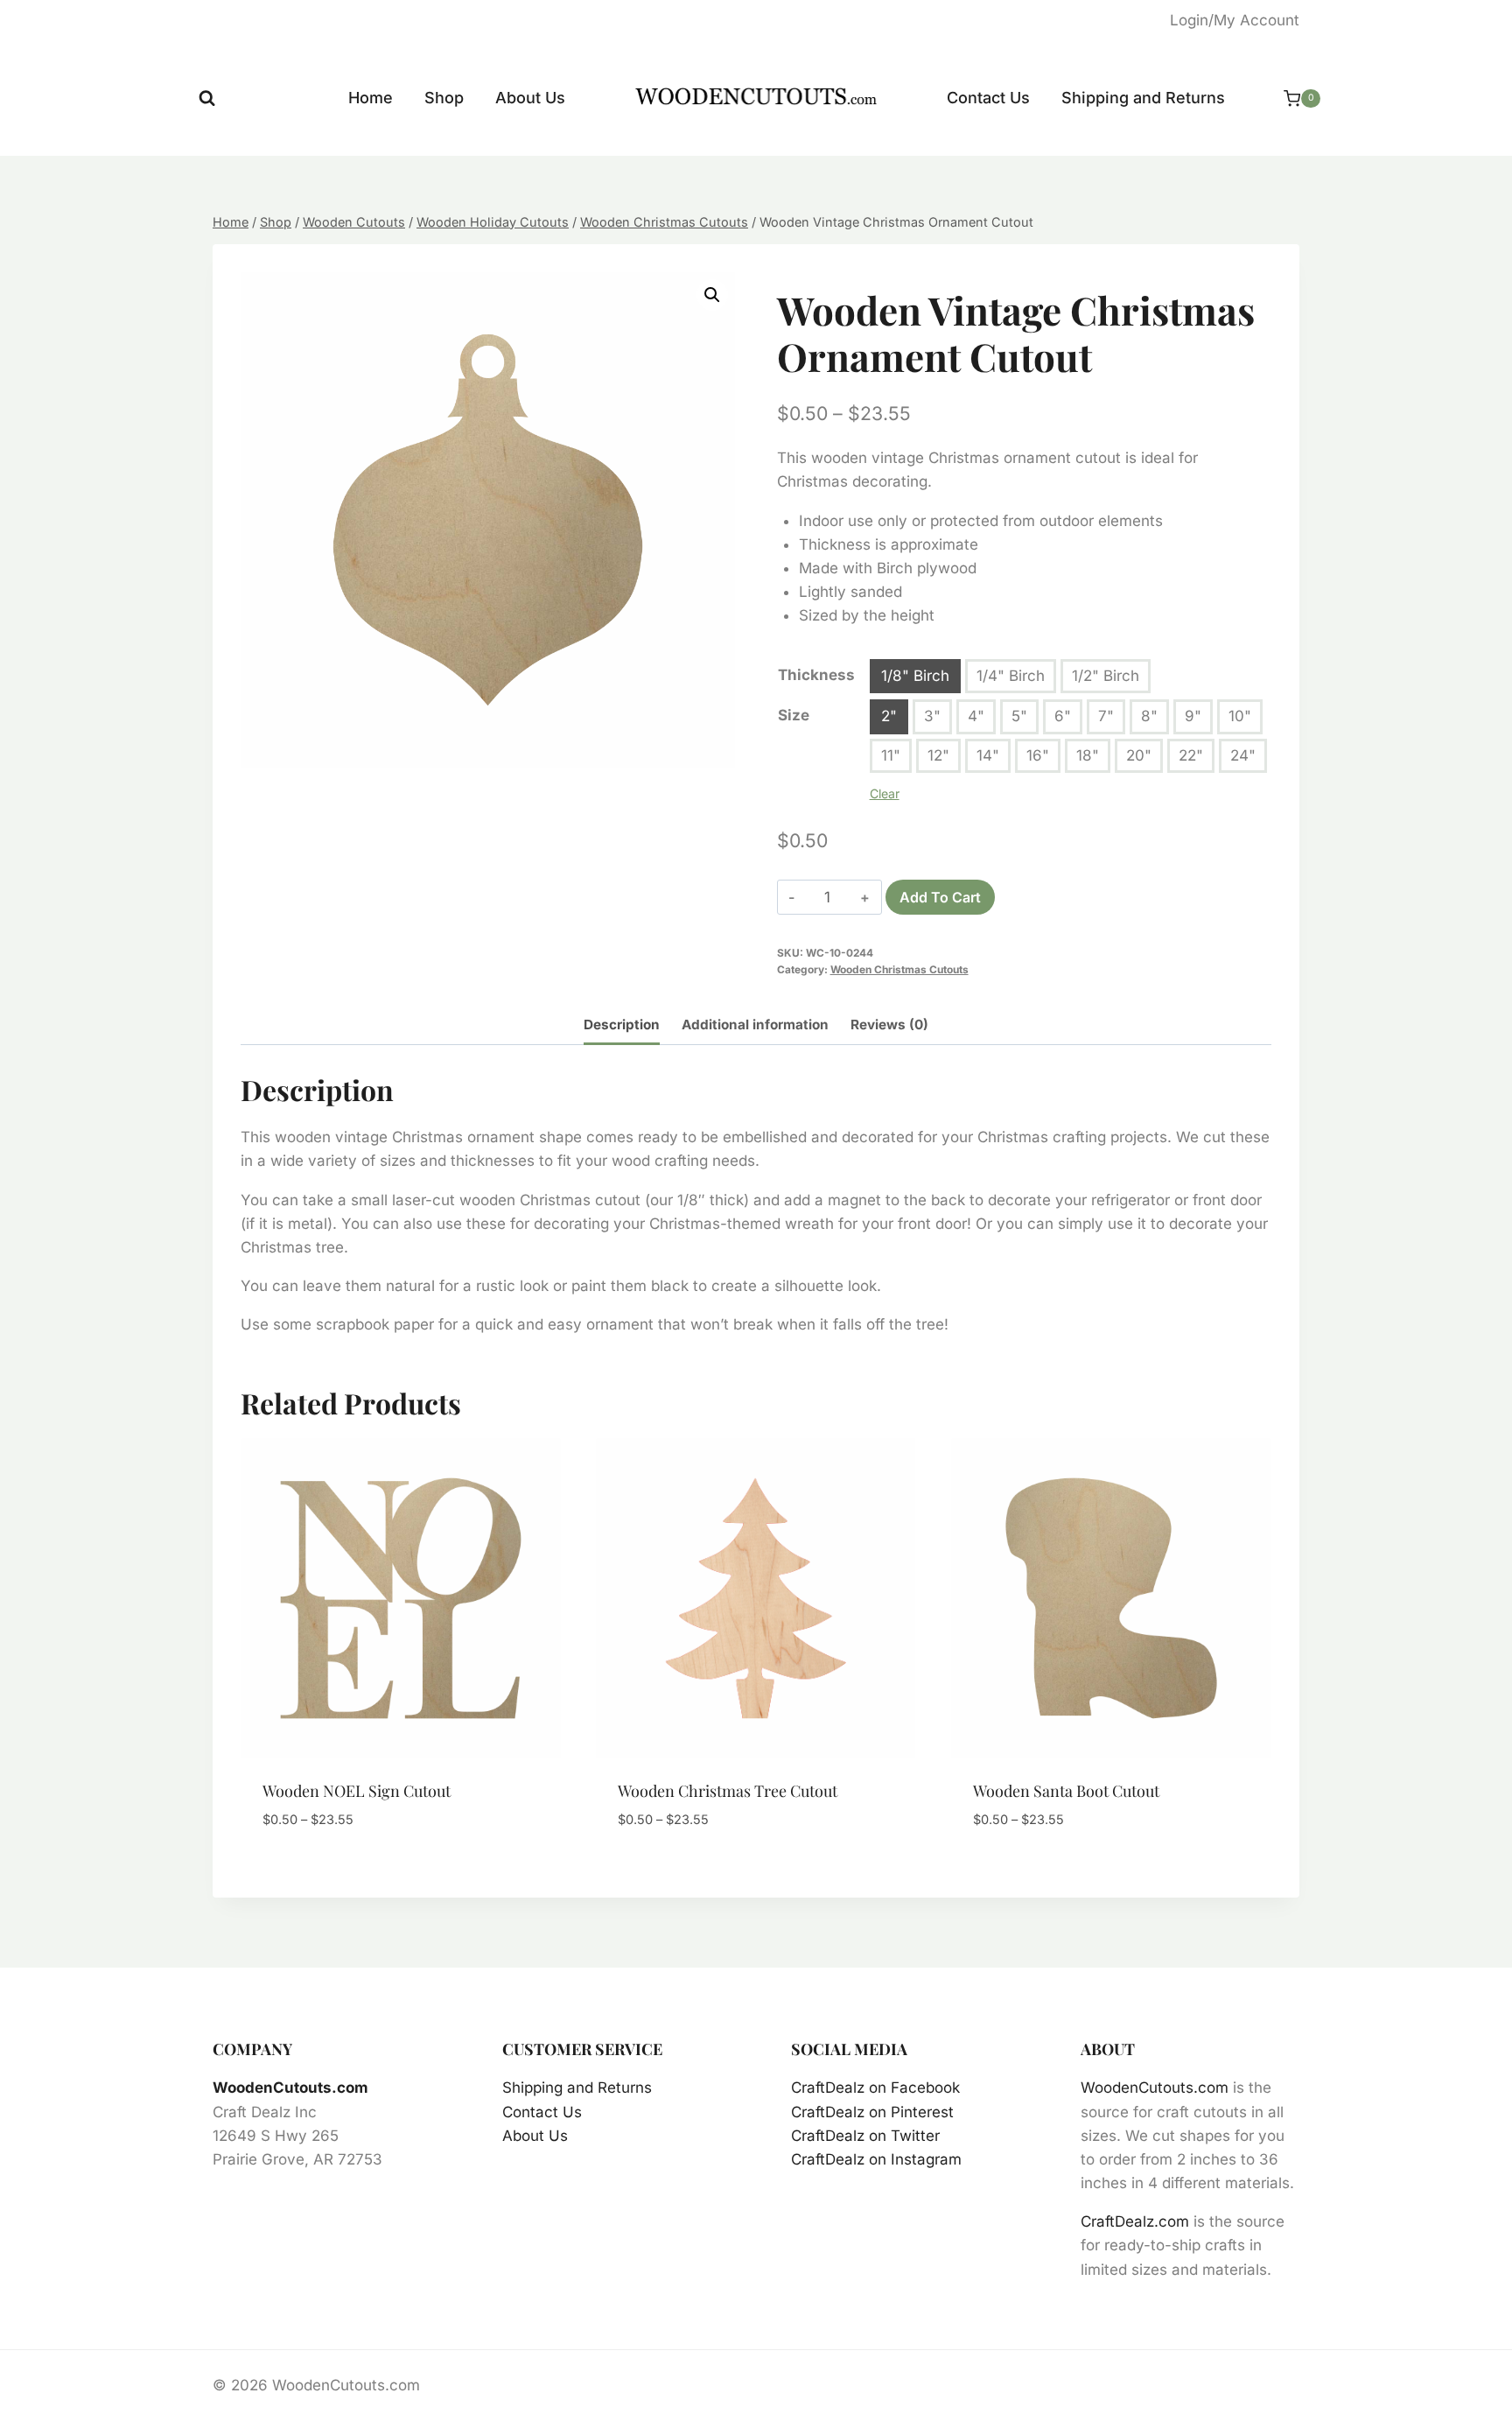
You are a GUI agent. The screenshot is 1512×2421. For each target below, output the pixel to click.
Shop (444, 98)
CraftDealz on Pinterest (872, 2112)
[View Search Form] (207, 98)
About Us (530, 98)
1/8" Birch (915, 676)
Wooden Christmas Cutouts (899, 969)
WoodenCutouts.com (290, 2088)
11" (891, 755)
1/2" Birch (1106, 676)
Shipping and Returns (1143, 98)
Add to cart (940, 897)
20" (1139, 755)
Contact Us (988, 98)
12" (938, 755)
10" (1240, 716)
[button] (712, 295)
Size (794, 715)
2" (889, 716)
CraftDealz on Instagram (876, 2159)
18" (1088, 755)
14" (988, 755)
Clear (885, 793)
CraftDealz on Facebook (875, 2088)
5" (1019, 716)
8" (1149, 716)
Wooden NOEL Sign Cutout (357, 1791)
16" (1038, 755)
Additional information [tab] (755, 1025)
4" (976, 716)
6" (1063, 716)
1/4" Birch (1011, 676)
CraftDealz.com (1135, 2221)
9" (1193, 716)
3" (932, 716)
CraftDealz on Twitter (865, 2136)
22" (1191, 755)
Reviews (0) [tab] (889, 1025)
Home (371, 98)
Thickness (816, 675)
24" (1243, 755)
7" (1106, 716)
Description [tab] (622, 1025)
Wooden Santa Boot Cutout (1066, 1791)
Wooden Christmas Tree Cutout (728, 1791)
